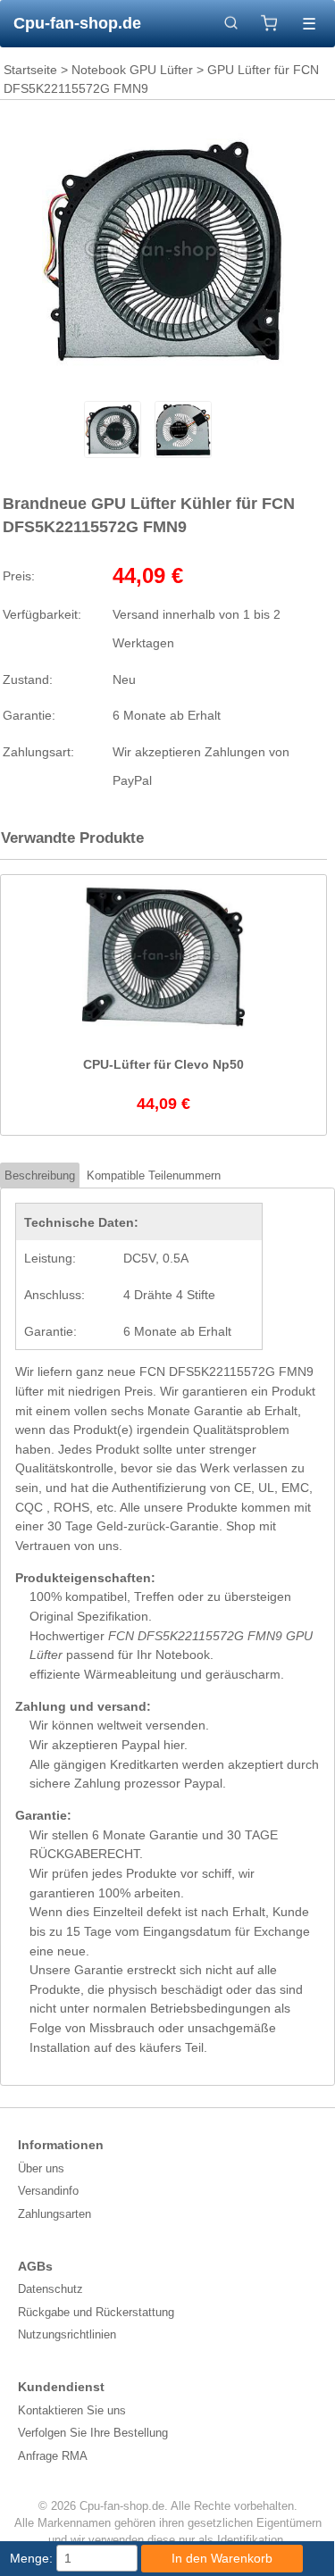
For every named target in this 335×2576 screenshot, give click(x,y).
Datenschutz (50, 2289)
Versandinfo (48, 2191)
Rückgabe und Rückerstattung (96, 2312)
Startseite (30, 70)
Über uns (41, 2168)
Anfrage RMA (53, 2456)
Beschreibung (40, 1175)
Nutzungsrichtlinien (67, 2334)
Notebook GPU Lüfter (132, 70)
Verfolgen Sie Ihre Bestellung (93, 2433)
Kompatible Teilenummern (154, 1175)
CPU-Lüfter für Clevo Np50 (163, 1064)
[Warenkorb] (269, 23)
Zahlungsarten (54, 2214)
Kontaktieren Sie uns (72, 2410)
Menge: (31, 2558)
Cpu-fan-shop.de (77, 23)
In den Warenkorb (222, 2558)
